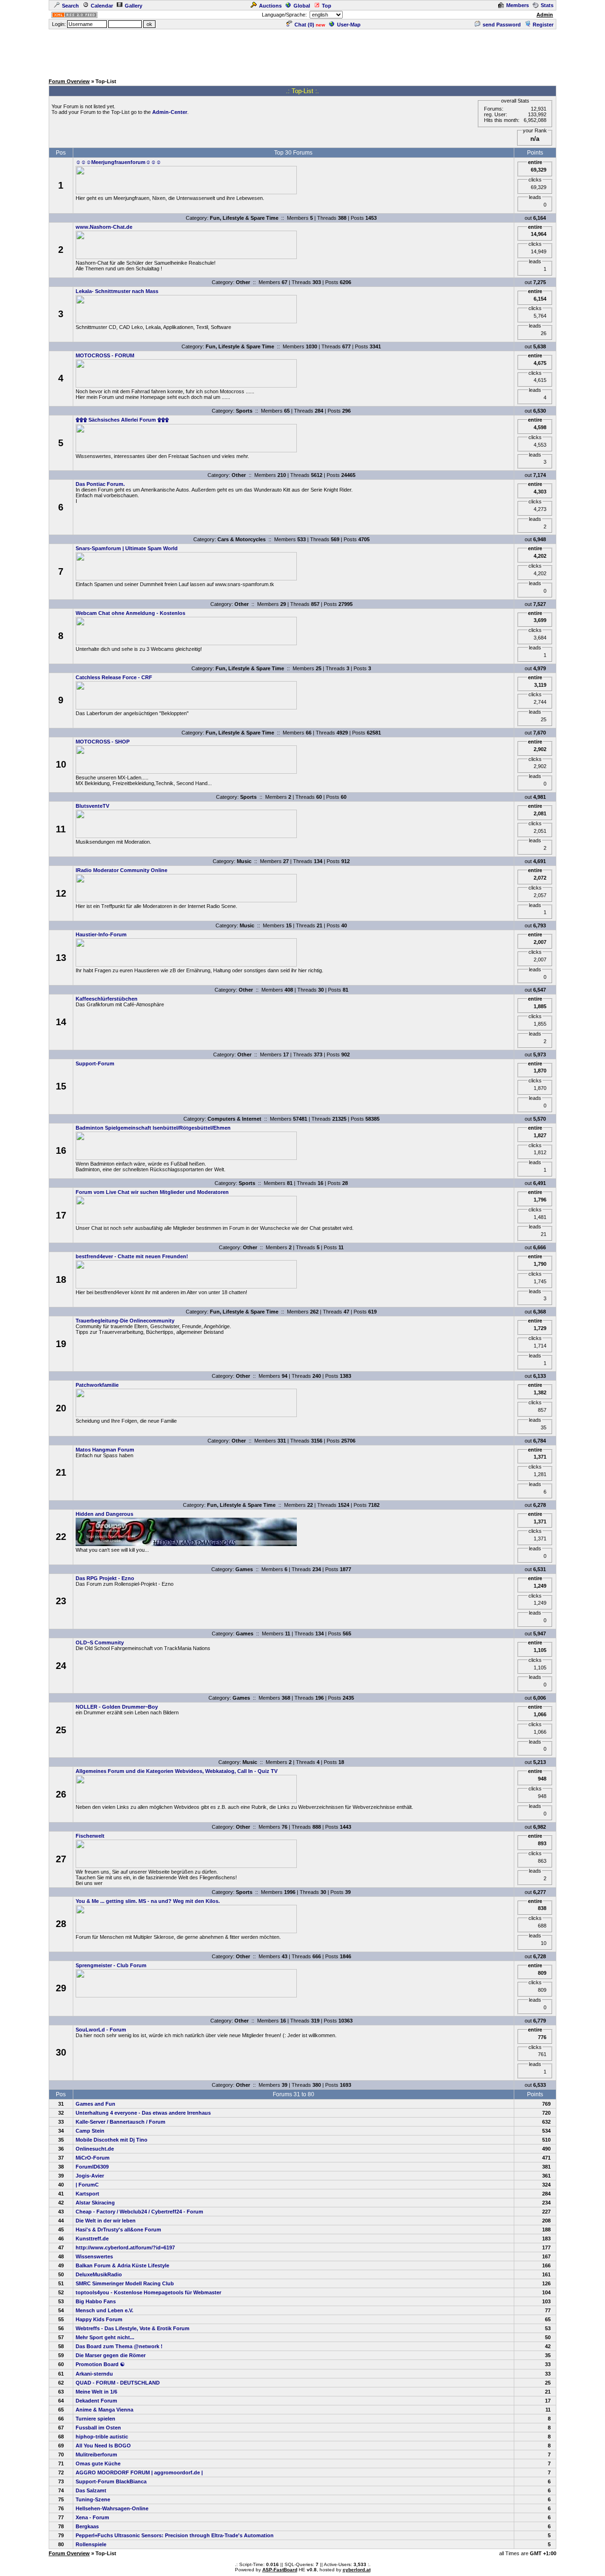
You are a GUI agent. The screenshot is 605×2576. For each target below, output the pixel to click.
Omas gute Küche (98, 2464)
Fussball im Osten (98, 2428)
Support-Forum (95, 1063)
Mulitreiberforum (96, 2455)
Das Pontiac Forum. (100, 484)
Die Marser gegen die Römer (111, 2355)
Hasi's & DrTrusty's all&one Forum (118, 2230)
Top (327, 6)
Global (302, 6)
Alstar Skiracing (95, 2203)
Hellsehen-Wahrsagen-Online (112, 2508)
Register (543, 25)
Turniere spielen (95, 2419)
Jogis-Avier (90, 2176)
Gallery (134, 6)
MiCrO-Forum (93, 2158)
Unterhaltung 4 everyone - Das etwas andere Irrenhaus (143, 2113)
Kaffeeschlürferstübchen (107, 999)
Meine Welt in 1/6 (96, 2392)
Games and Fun (95, 2104)
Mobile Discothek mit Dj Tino (112, 2140)
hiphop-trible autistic (102, 2437)
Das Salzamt (91, 2490)
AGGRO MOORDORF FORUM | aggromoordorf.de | (139, 2472)
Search (70, 6)
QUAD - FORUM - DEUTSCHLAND (118, 2383)
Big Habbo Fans (96, 2301)
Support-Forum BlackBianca (111, 2481)
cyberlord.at (357, 2570)
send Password (502, 25)
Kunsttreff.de (92, 2239)
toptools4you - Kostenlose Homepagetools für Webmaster (148, 2292)
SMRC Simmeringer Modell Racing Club (125, 2283)
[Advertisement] (302, 52)
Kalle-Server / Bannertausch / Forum (121, 2122)
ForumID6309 (92, 2167)
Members (518, 5)
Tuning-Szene (93, 2499)
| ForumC (87, 2185)
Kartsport (87, 2194)
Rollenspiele (91, 2544)
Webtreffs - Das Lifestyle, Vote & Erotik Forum (133, 2328)
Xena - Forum (92, 2517)
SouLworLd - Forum (101, 2030)
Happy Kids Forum (99, 2319)
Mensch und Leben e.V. (104, 2310)
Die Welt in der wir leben (106, 2221)
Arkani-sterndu (94, 2374)
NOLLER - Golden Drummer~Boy (117, 1707)
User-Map (349, 25)
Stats (547, 5)
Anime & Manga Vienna (104, 2410)
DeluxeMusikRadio (99, 2274)
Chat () (304, 25)
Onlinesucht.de (95, 2149)
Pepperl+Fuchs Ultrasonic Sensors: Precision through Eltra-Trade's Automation (175, 2535)
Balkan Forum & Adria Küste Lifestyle (122, 2265)
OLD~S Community (100, 1642)
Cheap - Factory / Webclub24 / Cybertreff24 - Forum (139, 2212)
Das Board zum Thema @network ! (119, 2346)
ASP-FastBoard (280, 2570)
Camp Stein (90, 2131)
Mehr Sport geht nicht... (105, 2337)
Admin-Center (170, 112)
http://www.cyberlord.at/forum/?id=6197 (125, 2248)
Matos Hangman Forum (105, 1450)
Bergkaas (87, 2526)
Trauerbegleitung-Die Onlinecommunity (125, 1321)
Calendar (102, 6)
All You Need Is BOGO (103, 2446)
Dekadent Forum (96, 2401)
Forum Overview (69, 81)
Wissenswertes (94, 2256)
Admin (545, 15)
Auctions (270, 6)
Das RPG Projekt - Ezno (105, 1578)
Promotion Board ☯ (100, 2364)
